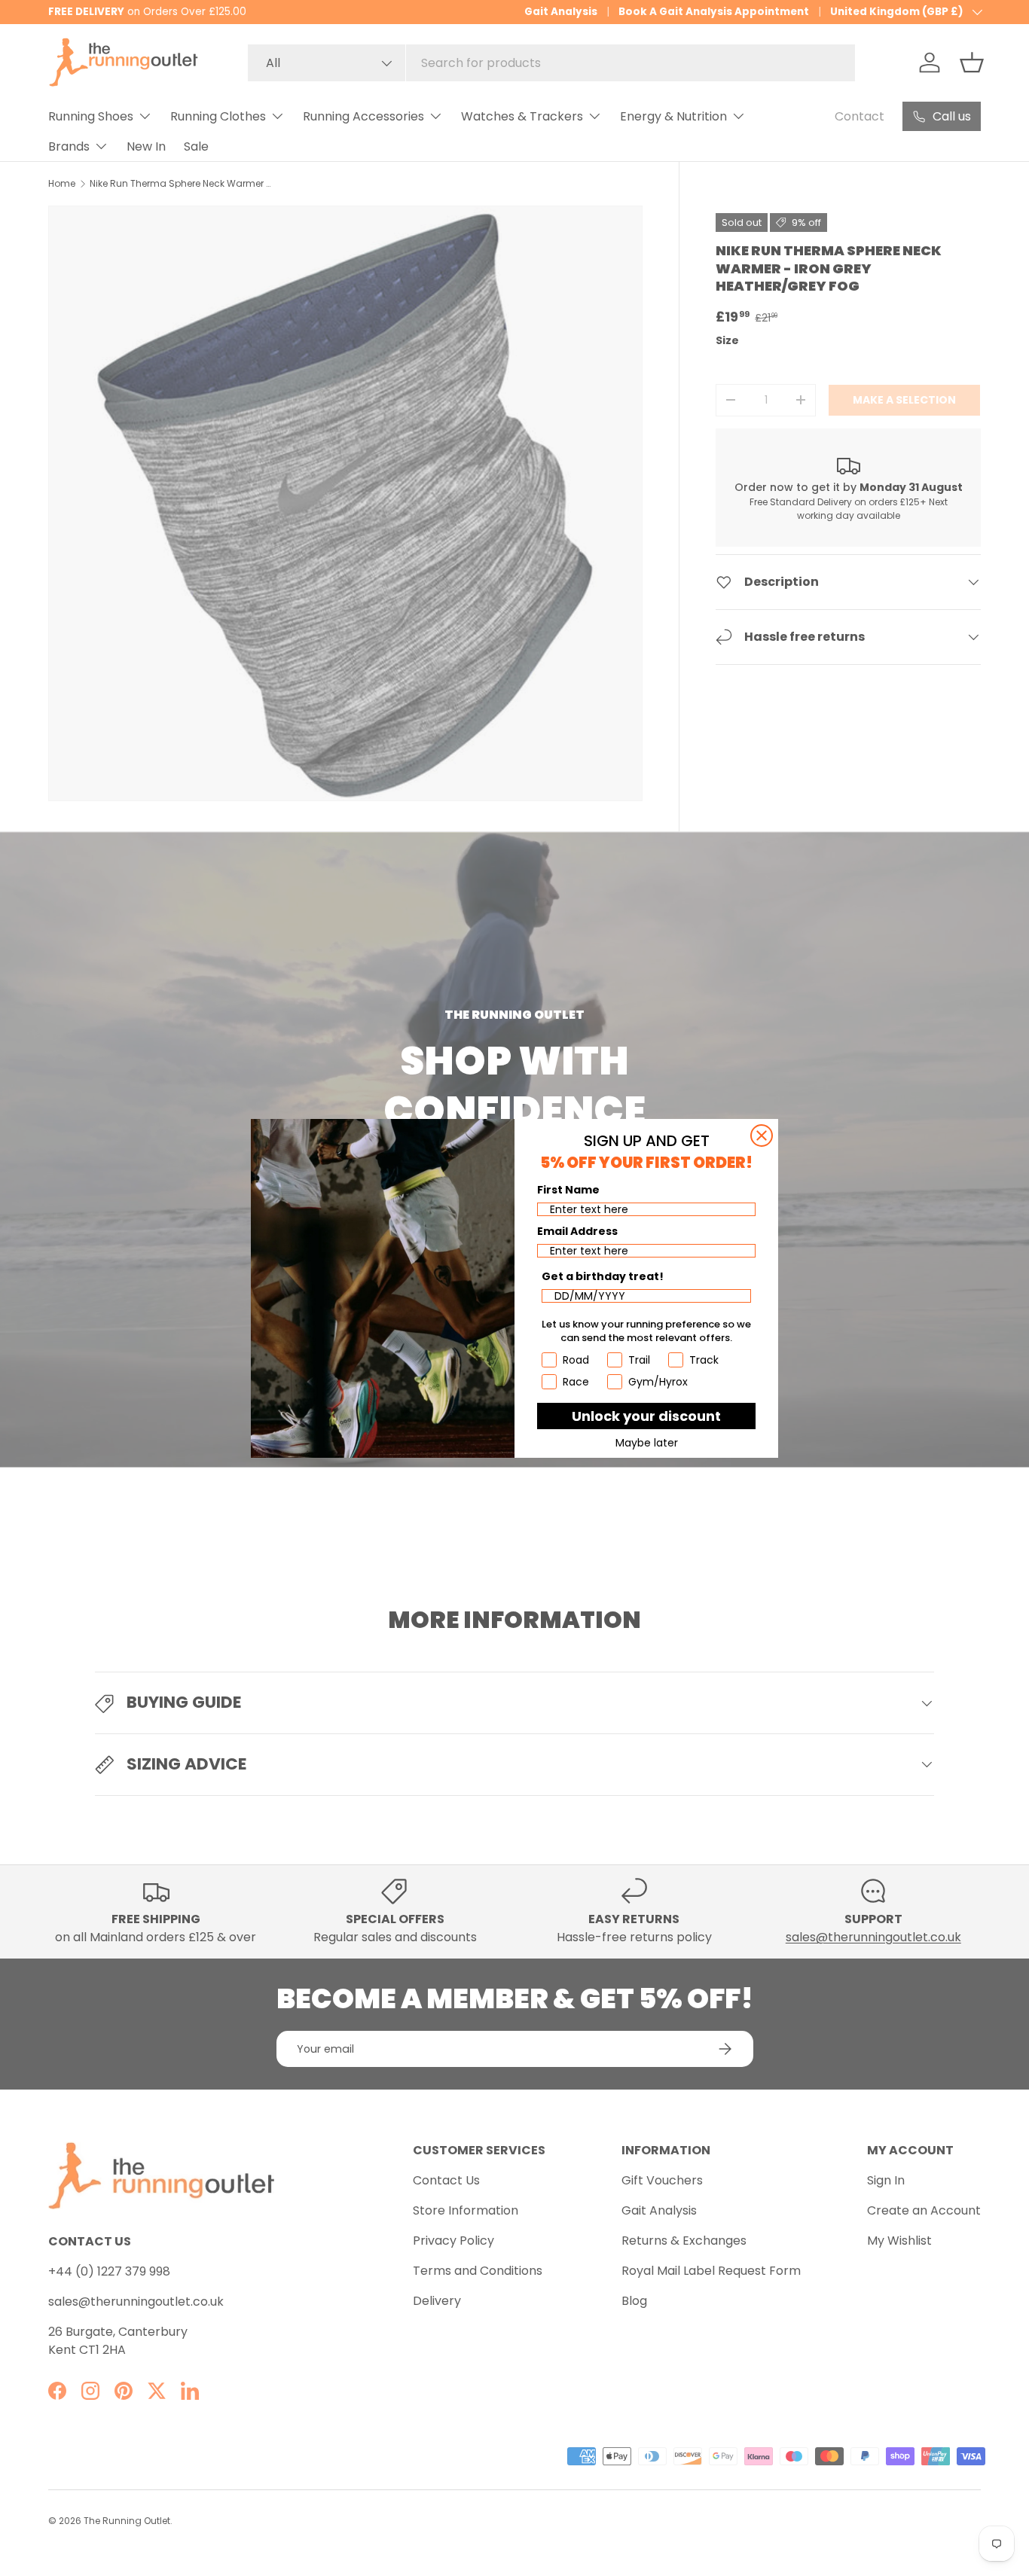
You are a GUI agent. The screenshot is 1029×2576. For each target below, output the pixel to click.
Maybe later (647, 1443)
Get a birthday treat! (603, 1276)
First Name (568, 1190)
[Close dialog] (762, 1136)
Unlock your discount (646, 1416)
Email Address (577, 1231)
